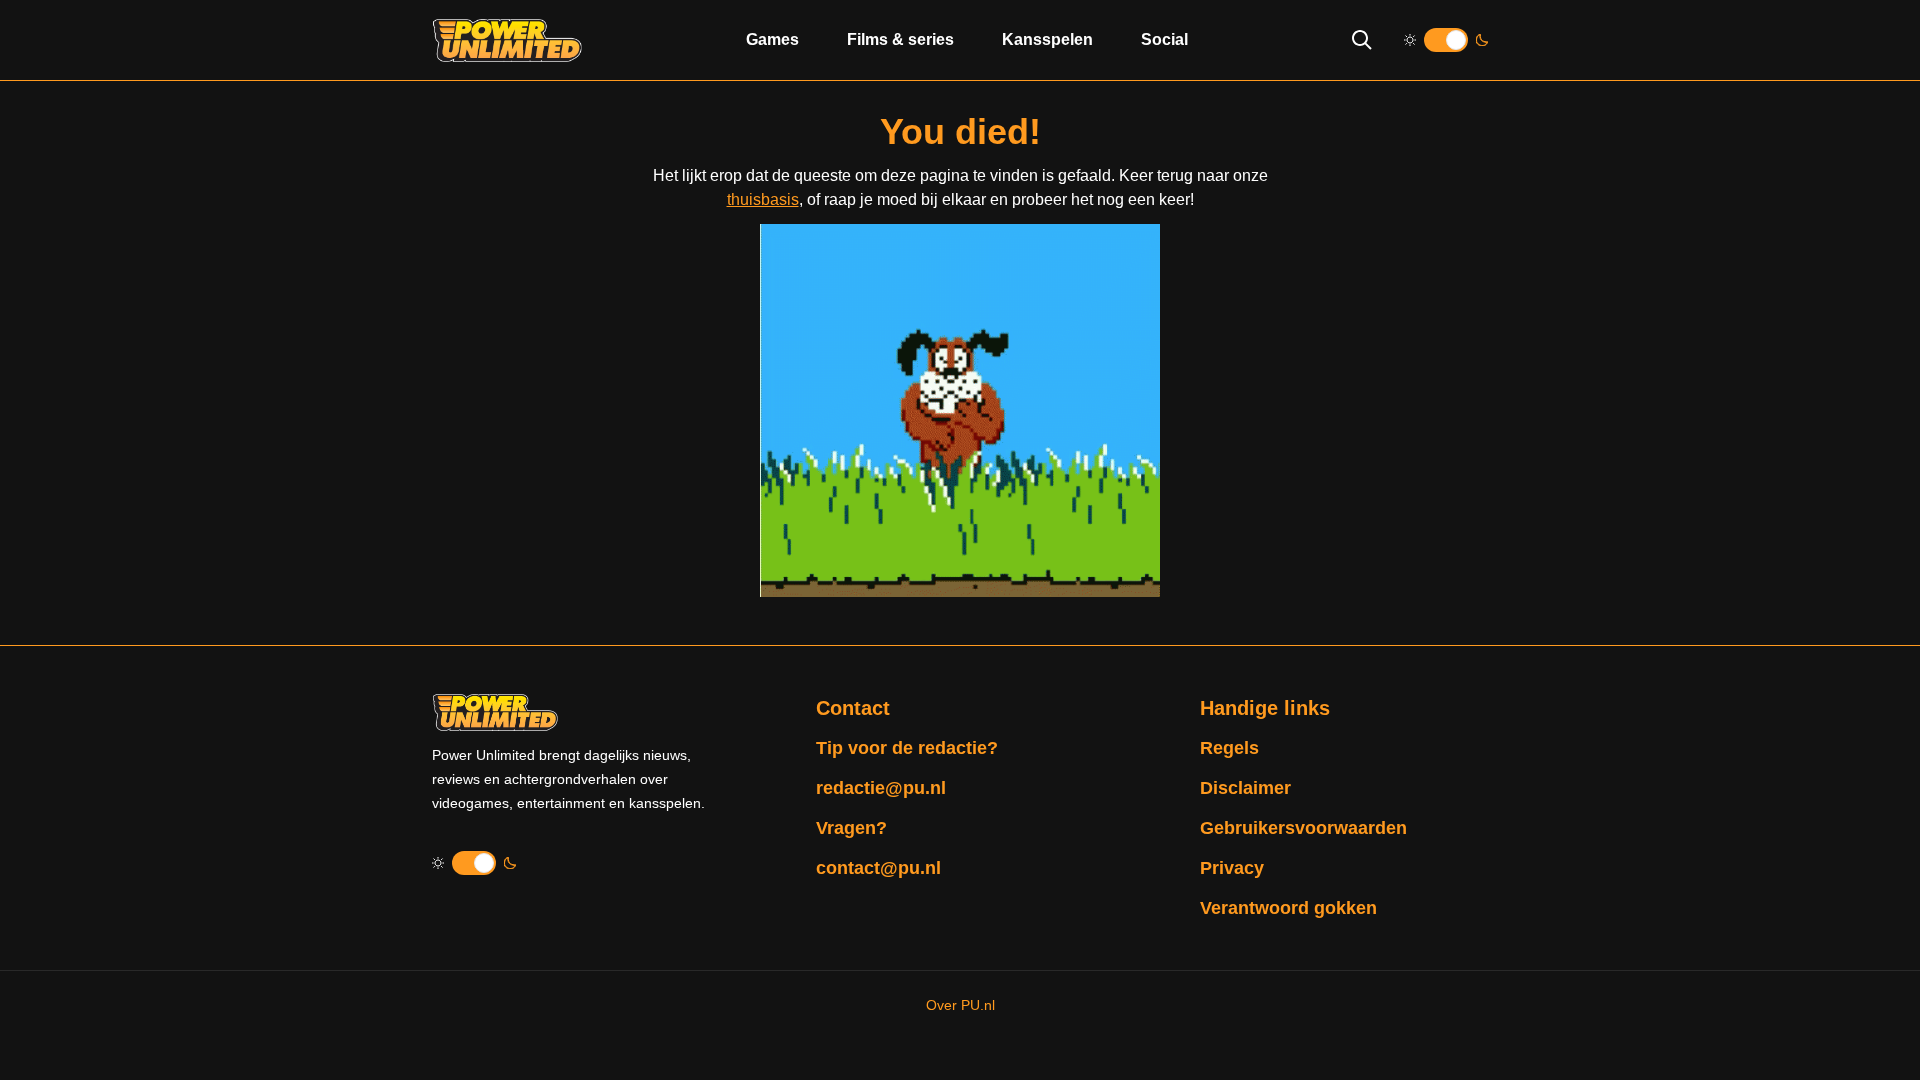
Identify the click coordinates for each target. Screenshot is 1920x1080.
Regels (1229, 748)
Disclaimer (1245, 788)
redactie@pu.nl (881, 788)
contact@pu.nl (878, 868)
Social (1164, 39)
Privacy (1232, 868)
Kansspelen (1047, 39)
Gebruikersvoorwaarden (1303, 828)
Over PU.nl (960, 1005)
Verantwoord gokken (1288, 908)
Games (772, 39)
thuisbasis (763, 199)
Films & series (900, 39)
